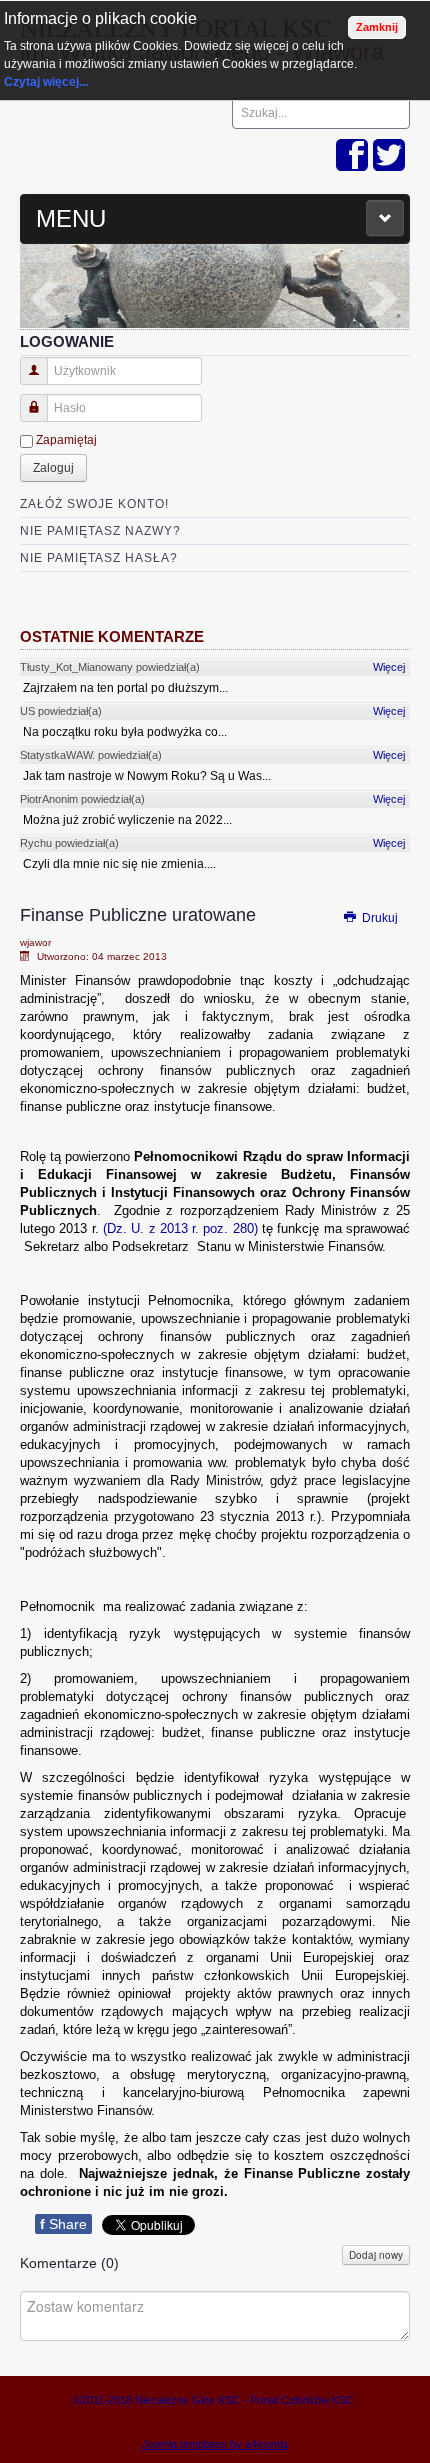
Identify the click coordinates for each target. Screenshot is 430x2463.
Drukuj (378, 918)
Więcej (389, 667)
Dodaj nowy (376, 2255)
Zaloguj (53, 468)
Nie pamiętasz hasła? (99, 558)
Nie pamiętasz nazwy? (100, 531)
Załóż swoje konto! (94, 504)
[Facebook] (352, 156)
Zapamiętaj (66, 440)
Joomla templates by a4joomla (215, 2444)
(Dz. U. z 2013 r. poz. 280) (180, 1228)
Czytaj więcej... (46, 82)
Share (63, 2224)
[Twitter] (389, 156)
